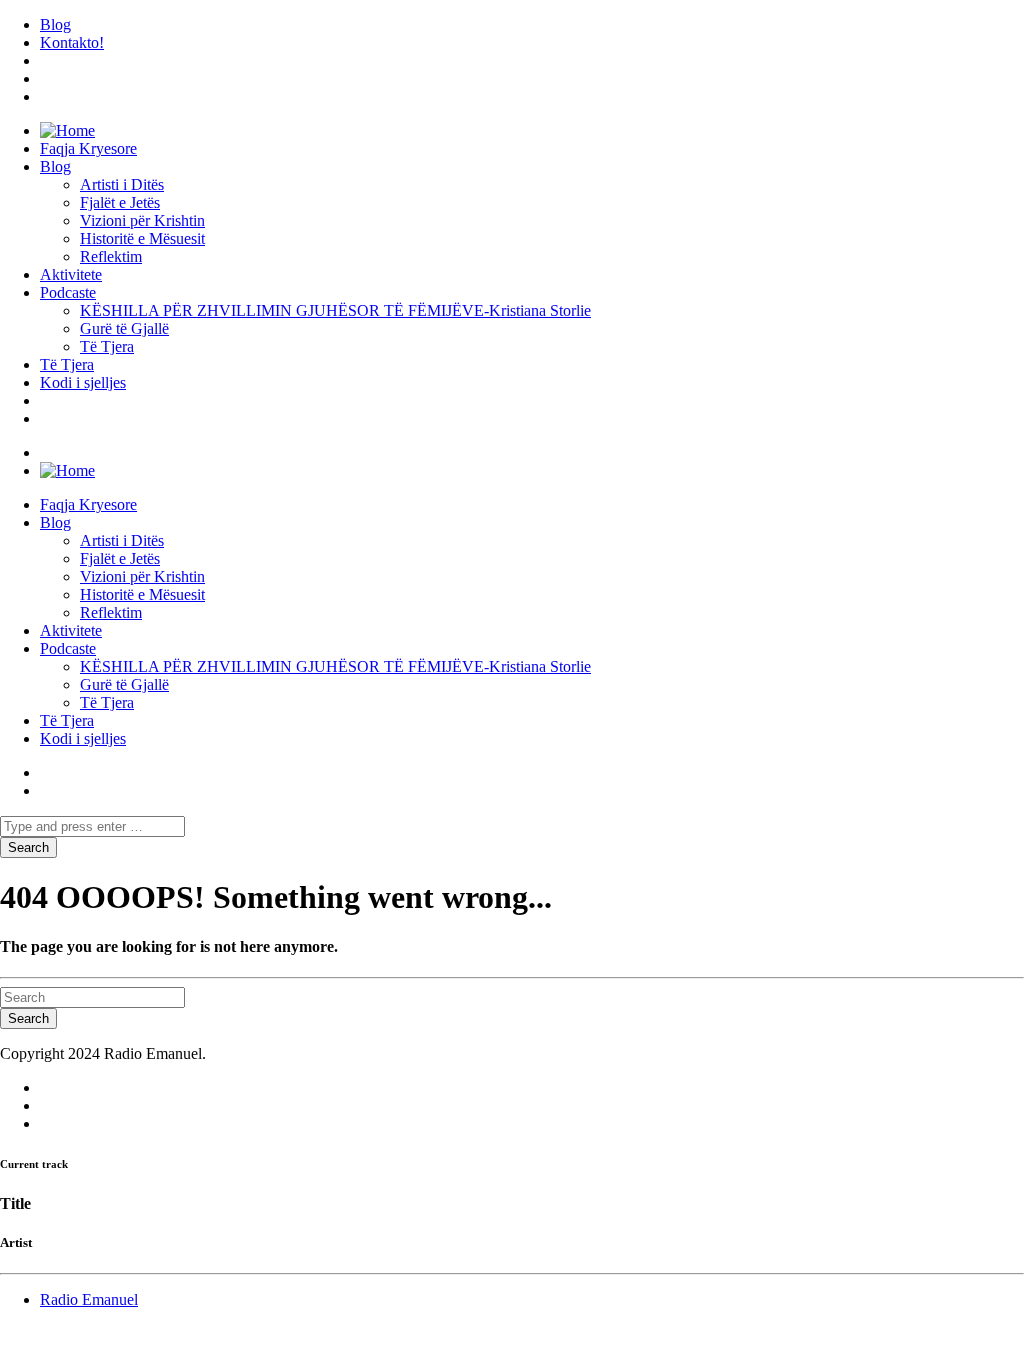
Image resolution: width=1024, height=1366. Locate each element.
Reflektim (111, 256)
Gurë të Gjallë (124, 328)
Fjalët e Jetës (120, 202)
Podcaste (68, 292)
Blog (55, 24)
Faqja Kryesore (88, 148)
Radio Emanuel (89, 1299)
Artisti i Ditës (122, 184)
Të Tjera (107, 346)
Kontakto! (72, 42)
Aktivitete (71, 274)
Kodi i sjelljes (83, 382)
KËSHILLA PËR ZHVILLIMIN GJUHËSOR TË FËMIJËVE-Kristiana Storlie (335, 310)
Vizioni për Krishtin (142, 220)
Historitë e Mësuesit (142, 238)
